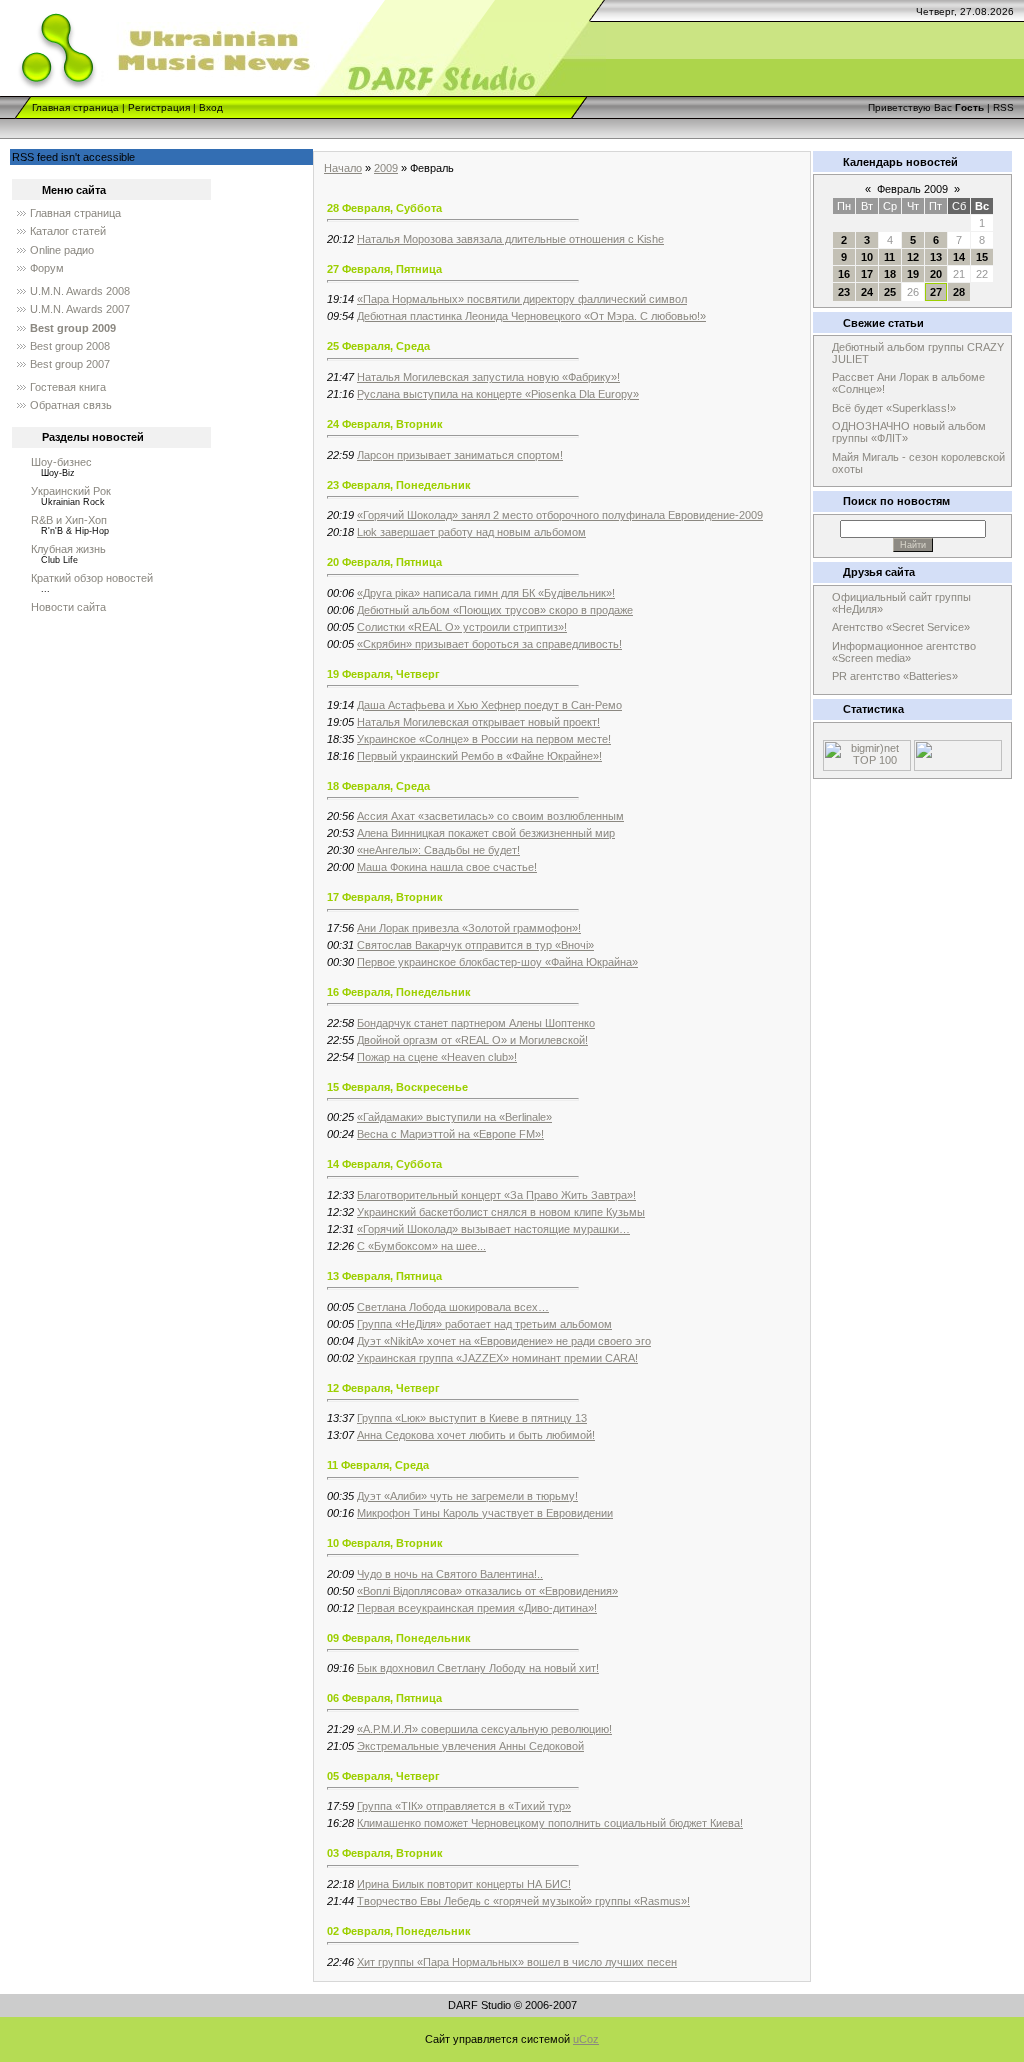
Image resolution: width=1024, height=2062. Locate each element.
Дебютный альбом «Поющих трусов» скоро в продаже (495, 610)
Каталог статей (68, 231)
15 (982, 257)
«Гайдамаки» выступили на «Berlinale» (454, 1117)
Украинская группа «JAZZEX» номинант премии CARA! (497, 1358)
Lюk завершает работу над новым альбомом (471, 532)
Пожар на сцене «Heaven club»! (437, 1057)
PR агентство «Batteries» (895, 676)
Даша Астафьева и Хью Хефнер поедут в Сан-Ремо (489, 705)
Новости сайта (68, 607)
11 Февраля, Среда (378, 1465)
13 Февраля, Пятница (384, 1276)
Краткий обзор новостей (92, 578)
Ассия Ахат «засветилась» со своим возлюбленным (490, 816)
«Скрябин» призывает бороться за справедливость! (489, 644)
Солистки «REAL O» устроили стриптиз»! (462, 627)
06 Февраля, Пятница (384, 1698)
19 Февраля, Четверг (383, 674)
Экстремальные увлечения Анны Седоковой (470, 1746)
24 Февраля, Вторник (385, 424)
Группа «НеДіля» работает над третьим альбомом (484, 1324)
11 (889, 257)
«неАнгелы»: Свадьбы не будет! (438, 850)
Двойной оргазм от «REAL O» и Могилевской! (472, 1040)
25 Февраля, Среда (378, 346)
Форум (47, 268)
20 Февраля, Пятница (384, 562)
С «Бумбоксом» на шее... (421, 1246)
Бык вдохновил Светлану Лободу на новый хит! (478, 1668)
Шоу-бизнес (61, 462)
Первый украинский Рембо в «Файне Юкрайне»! (479, 756)
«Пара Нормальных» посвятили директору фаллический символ (522, 299)
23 (844, 292)
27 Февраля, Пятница (384, 269)
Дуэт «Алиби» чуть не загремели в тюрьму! (467, 1496)
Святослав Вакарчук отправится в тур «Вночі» (475, 945)
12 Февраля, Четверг (383, 1388)
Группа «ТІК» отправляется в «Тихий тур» (464, 1806)
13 (936, 257)
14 (959, 257)
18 (890, 274)
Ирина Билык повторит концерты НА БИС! (464, 1884)
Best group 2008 (70, 346)
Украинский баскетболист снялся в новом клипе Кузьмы (501, 1212)
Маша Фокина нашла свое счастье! (447, 867)
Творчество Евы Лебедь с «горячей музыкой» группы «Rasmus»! (523, 1901)
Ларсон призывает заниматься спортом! (460, 455)
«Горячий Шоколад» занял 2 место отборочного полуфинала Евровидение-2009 (560, 515)
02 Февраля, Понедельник (399, 1931)
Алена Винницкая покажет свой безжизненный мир (486, 833)
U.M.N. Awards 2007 (80, 309)
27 (936, 292)
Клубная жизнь (68, 549)
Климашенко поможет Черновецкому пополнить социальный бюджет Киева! (550, 1823)
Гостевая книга (68, 387)
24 (867, 292)
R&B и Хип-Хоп (69, 520)
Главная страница (75, 107)
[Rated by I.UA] (958, 767)
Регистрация (159, 107)
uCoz (586, 2039)
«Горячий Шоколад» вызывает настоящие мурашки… (493, 1229)
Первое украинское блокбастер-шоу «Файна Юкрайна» (497, 962)
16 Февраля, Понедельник (399, 992)
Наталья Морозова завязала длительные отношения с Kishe (510, 239)
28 (959, 292)
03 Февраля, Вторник (385, 1853)
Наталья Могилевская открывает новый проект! (478, 722)
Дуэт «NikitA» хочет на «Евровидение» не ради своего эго (504, 1341)
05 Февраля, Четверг (383, 1776)
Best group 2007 (70, 364)
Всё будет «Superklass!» (894, 408)
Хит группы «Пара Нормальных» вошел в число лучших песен (517, 1962)
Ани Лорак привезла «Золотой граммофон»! (469, 928)
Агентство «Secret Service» (901, 627)
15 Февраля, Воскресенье (397, 1087)
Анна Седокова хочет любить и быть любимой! (476, 1435)
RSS (1003, 107)
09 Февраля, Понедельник (399, 1638)
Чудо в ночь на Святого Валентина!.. (450, 1574)
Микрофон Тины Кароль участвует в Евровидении (485, 1513)
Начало (343, 168)
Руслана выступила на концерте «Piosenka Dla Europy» (498, 394)
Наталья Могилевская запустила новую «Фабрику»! (488, 377)
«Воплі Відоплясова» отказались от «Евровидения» (487, 1591)
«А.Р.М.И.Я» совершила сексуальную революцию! (484, 1729)
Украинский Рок (71, 491)
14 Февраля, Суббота (384, 1164)
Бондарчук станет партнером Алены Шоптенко (476, 1023)
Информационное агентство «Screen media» (904, 652)
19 (913, 274)
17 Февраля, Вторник (385, 897)
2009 (386, 168)
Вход (211, 107)
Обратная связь (71, 405)
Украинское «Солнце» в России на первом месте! (484, 739)
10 (867, 257)
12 (913, 257)
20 (936, 274)
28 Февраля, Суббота (384, 208)
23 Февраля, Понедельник (399, 485)
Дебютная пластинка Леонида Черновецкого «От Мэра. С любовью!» (531, 316)
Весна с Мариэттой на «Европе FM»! (450, 1134)
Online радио (62, 250)
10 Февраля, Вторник (385, 1543)
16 (844, 274)
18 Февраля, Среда (378, 786)
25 (890, 292)
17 (867, 274)
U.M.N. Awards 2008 (80, 291)
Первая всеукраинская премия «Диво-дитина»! (477, 1608)
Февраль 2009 (912, 189)
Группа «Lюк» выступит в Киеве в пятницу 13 (472, 1418)
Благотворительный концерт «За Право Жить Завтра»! (496, 1195)
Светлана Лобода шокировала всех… (453, 1307)
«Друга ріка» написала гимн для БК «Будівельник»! (486, 593)
